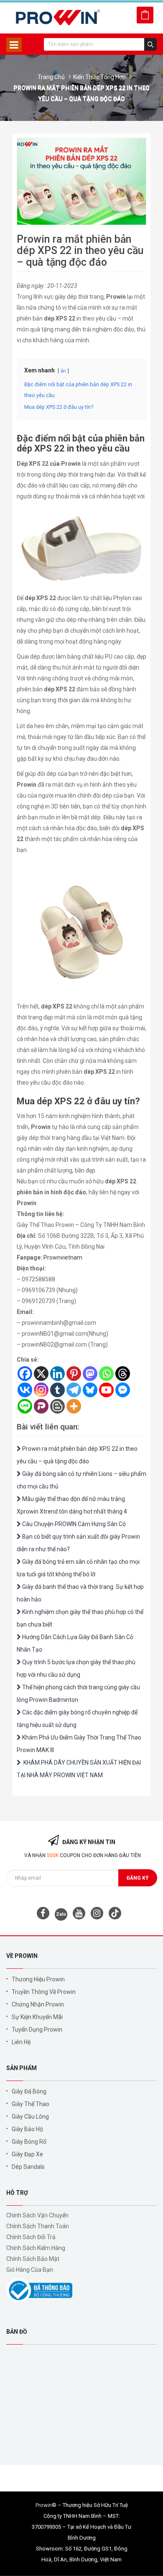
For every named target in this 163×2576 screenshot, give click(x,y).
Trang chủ (51, 77)
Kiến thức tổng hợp (99, 77)
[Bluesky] (90, 1390)
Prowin (44, 2505)
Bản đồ (17, 2332)
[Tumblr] (57, 1390)
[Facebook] (25, 1374)
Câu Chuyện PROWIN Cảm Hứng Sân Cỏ (73, 1524)
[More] (74, 1406)
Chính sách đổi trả (31, 2237)
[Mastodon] (90, 1374)
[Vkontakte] (25, 1390)
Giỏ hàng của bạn (30, 2270)
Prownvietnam (63, 1257)
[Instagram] (41, 1390)
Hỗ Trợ (17, 2193)
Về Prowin (22, 1956)
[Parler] (41, 1406)
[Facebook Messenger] (123, 1390)
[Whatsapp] (106, 1374)
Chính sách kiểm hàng (36, 2248)
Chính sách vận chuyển (37, 2215)
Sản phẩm (22, 2068)
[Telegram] (74, 1390)
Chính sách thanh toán (38, 2226)
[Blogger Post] (57, 1406)
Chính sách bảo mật (33, 2259)
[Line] (25, 1406)
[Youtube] (106, 1390)
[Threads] (123, 1374)
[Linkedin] (57, 1374)
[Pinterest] (74, 1374)
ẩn (63, 371)
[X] (41, 1374)
